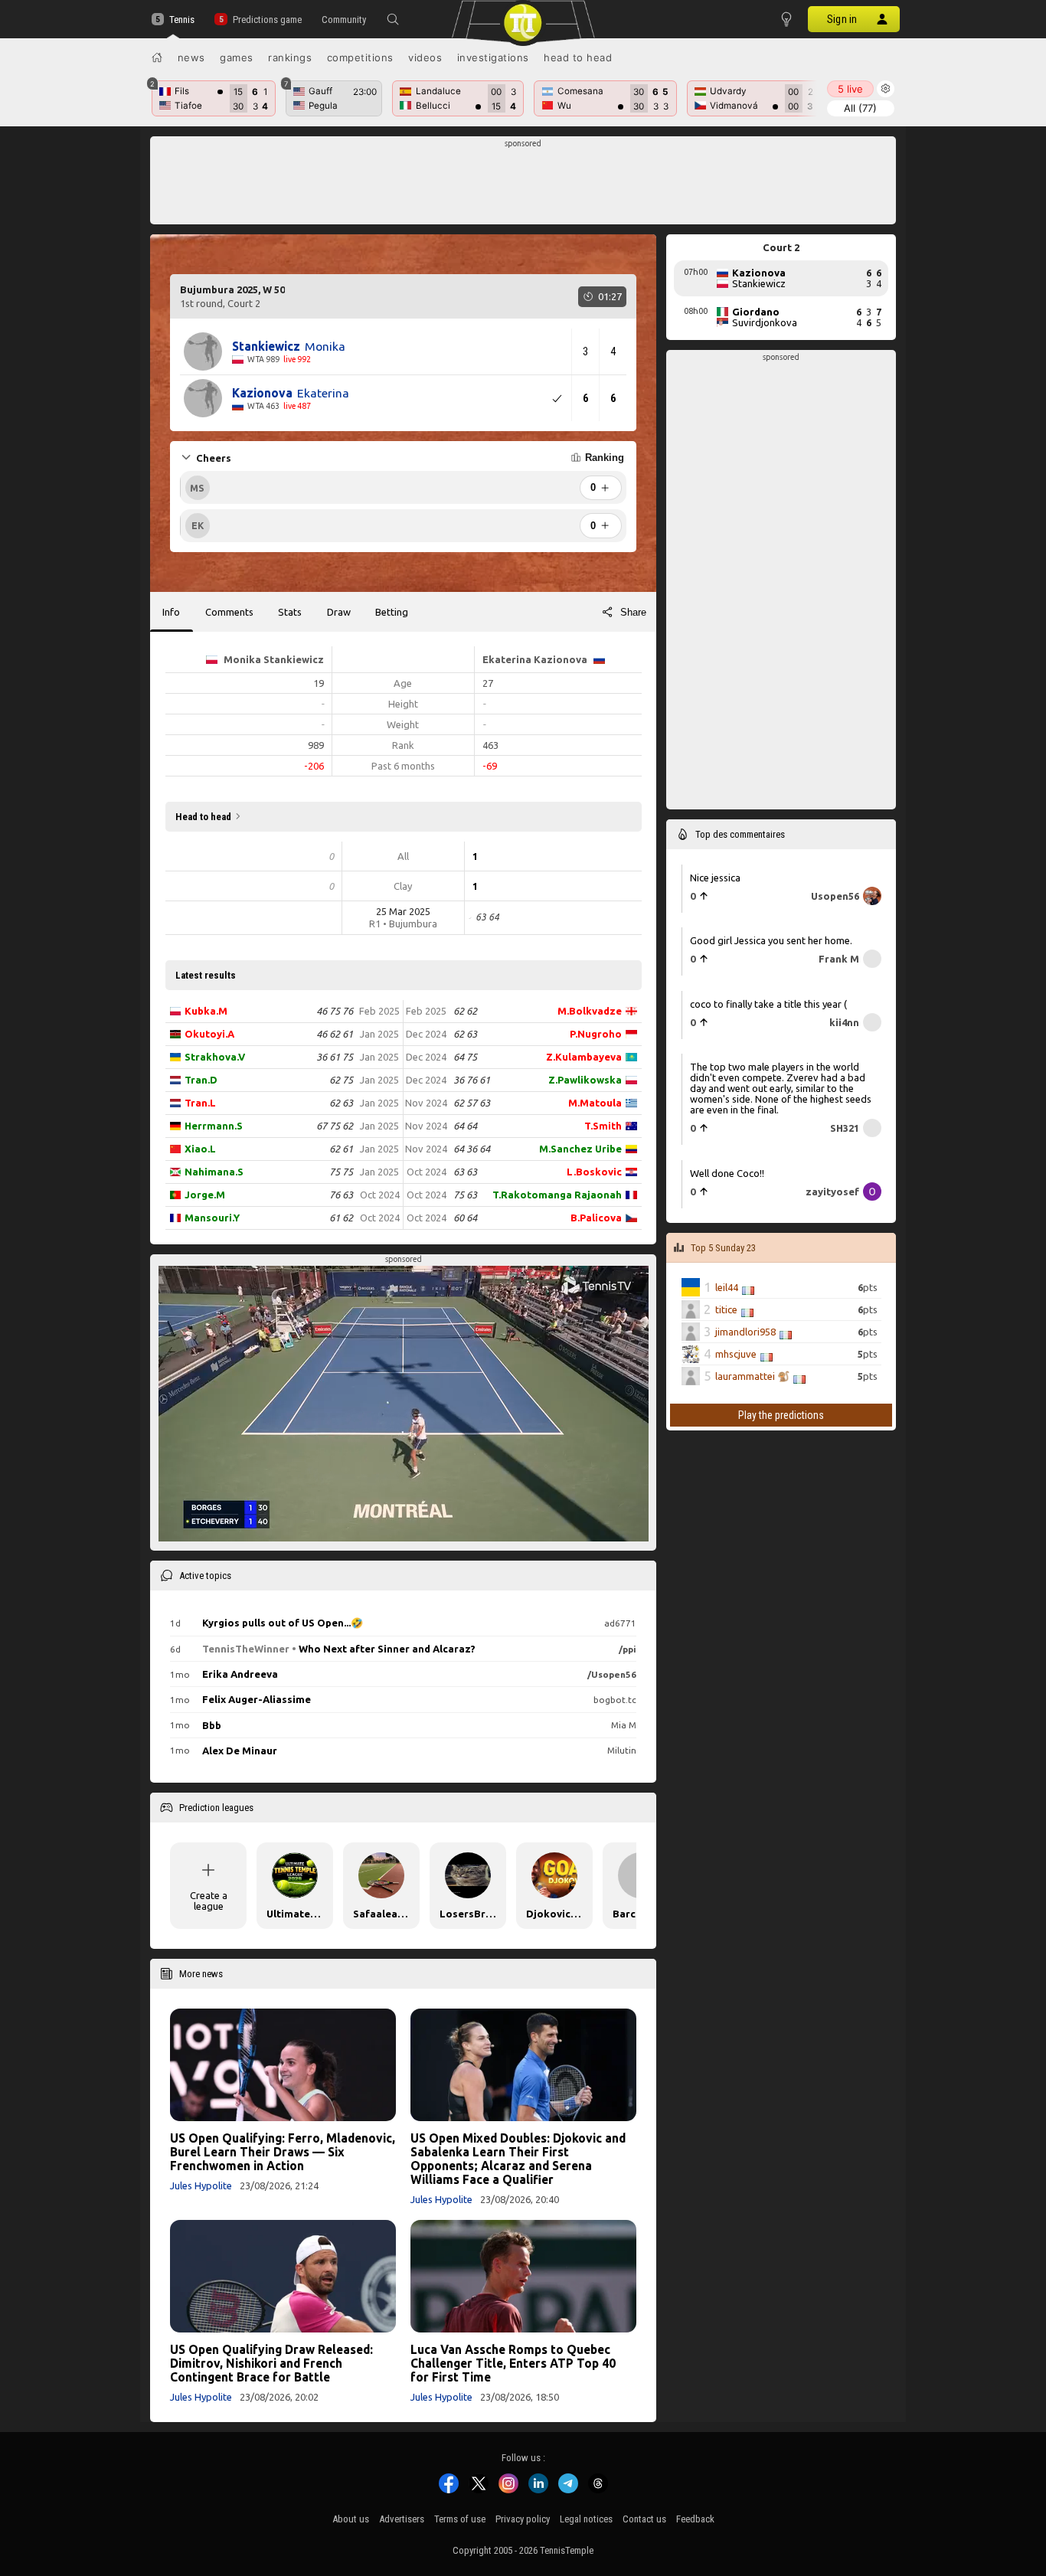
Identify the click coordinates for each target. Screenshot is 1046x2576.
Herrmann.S (214, 1126)
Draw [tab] (339, 612)
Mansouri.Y (212, 1218)
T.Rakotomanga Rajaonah (557, 1195)
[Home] (157, 57)
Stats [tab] (290, 612)
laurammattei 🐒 (752, 1376)
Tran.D (201, 1080)
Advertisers (402, 2519)
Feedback (695, 2519)
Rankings (290, 57)
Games (237, 57)
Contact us (644, 2519)
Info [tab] (171, 612)
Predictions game (267, 20)
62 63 (341, 1103)
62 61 (341, 1149)
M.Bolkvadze (590, 1011)
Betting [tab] (392, 612)
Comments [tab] (229, 612)
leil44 (727, 1287)
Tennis (182, 20)
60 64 (465, 1218)
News (191, 57)
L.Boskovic (594, 1172)
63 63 (465, 1172)
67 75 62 (335, 1126)
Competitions (360, 57)
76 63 (341, 1195)
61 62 (341, 1218)
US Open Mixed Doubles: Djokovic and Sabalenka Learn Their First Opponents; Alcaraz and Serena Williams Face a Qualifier (518, 2159)
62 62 (465, 1011)
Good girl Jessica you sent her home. (771, 940)
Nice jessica (715, 878)
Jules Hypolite (201, 2185)
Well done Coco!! (727, 1173)
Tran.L (200, 1103)
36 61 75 (335, 1057)
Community (344, 20)
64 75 (465, 1057)
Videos (425, 57)
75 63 (465, 1195)
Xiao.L (200, 1149)
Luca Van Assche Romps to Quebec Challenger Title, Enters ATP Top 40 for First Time (513, 2363)
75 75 (341, 1172)
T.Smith (603, 1126)
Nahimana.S (214, 1172)
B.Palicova (596, 1218)
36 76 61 (472, 1080)
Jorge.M (205, 1195)
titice (726, 1309)
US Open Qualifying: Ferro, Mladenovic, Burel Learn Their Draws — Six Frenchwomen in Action (283, 2152)
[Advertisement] (523, 185)
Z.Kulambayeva (584, 1057)
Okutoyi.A (209, 1034)
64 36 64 (472, 1149)
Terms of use (460, 2519)
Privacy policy (523, 2519)
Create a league (209, 1901)
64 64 (465, 1126)
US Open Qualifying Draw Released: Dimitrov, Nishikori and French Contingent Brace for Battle (271, 2363)
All (860, 108)
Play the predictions (781, 1415)
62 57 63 (472, 1103)
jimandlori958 (745, 1332)
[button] (393, 19)
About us (351, 2519)
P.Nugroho (596, 1034)
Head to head (578, 57)
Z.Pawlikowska (585, 1080)
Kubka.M (206, 1011)
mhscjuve (736, 1354)
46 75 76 (335, 1011)
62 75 (341, 1080)
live (850, 89)
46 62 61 (335, 1034)
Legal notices (586, 2519)
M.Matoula (595, 1103)
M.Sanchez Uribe (580, 1149)
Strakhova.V (215, 1057)
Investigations (493, 57)
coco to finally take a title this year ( (768, 1004)
